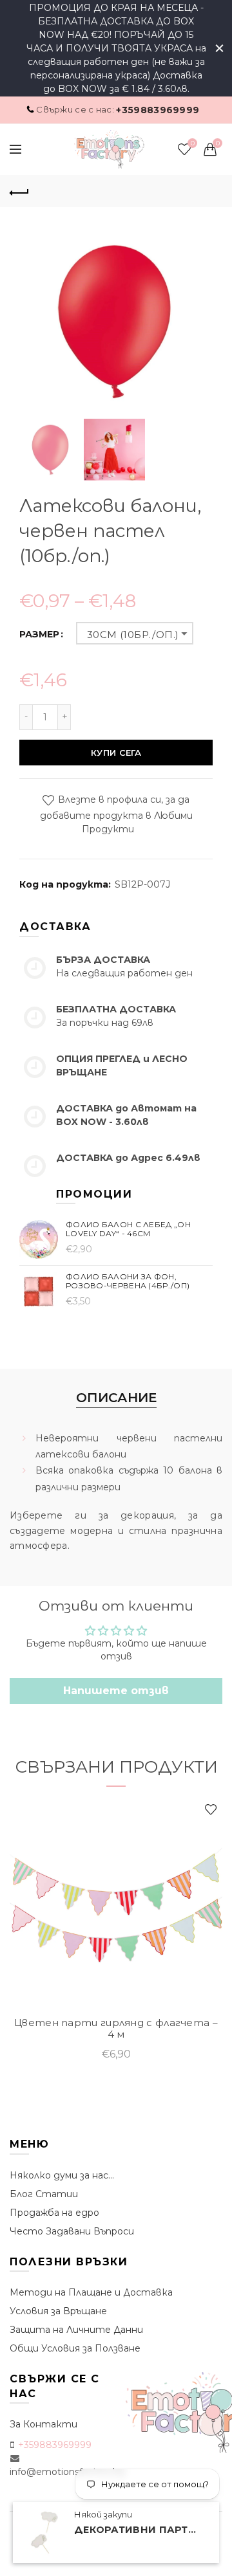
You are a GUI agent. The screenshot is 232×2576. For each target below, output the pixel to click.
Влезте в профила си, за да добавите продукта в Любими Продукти (116, 814)
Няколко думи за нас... (62, 2175)
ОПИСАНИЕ (116, 1398)
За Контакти (43, 2424)
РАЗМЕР (39, 635)
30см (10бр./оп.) (133, 635)
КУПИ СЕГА (116, 753)
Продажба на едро (54, 2213)
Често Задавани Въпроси (72, 2231)
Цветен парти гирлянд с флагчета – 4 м (116, 2029)
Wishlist (192, 143)
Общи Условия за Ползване (75, 2348)
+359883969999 (158, 110)
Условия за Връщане (58, 2311)
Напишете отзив (116, 1691)
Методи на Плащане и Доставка (91, 2292)
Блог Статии (44, 2194)
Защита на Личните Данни (76, 2330)
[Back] (19, 191)
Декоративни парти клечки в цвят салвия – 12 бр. (139, 2530)
